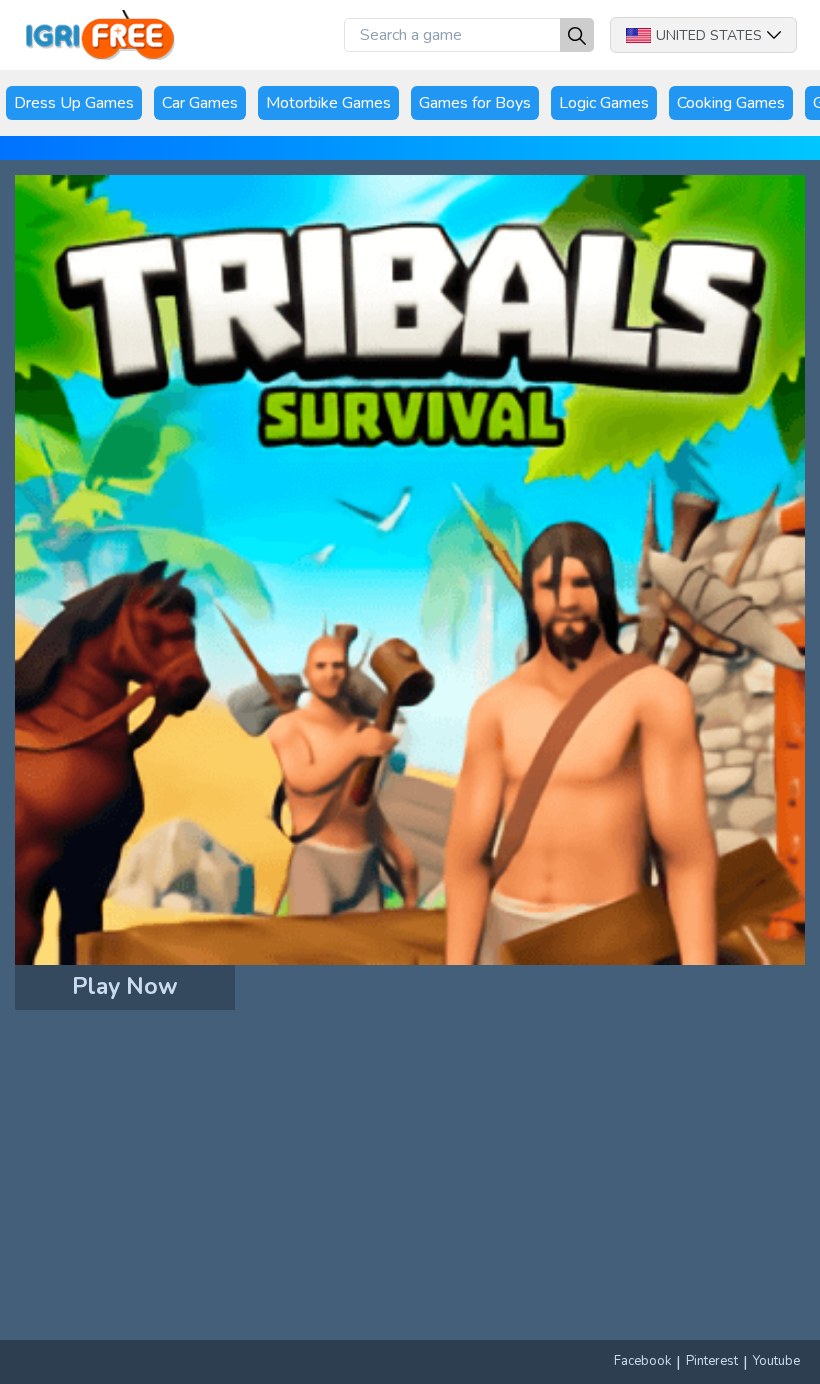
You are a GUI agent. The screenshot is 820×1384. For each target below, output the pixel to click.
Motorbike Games (328, 103)
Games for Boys (475, 103)
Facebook (642, 1361)
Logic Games (604, 103)
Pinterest (712, 1361)
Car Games (200, 103)
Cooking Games (731, 103)
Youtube (776, 1361)
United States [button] (709, 35)
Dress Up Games (74, 103)
